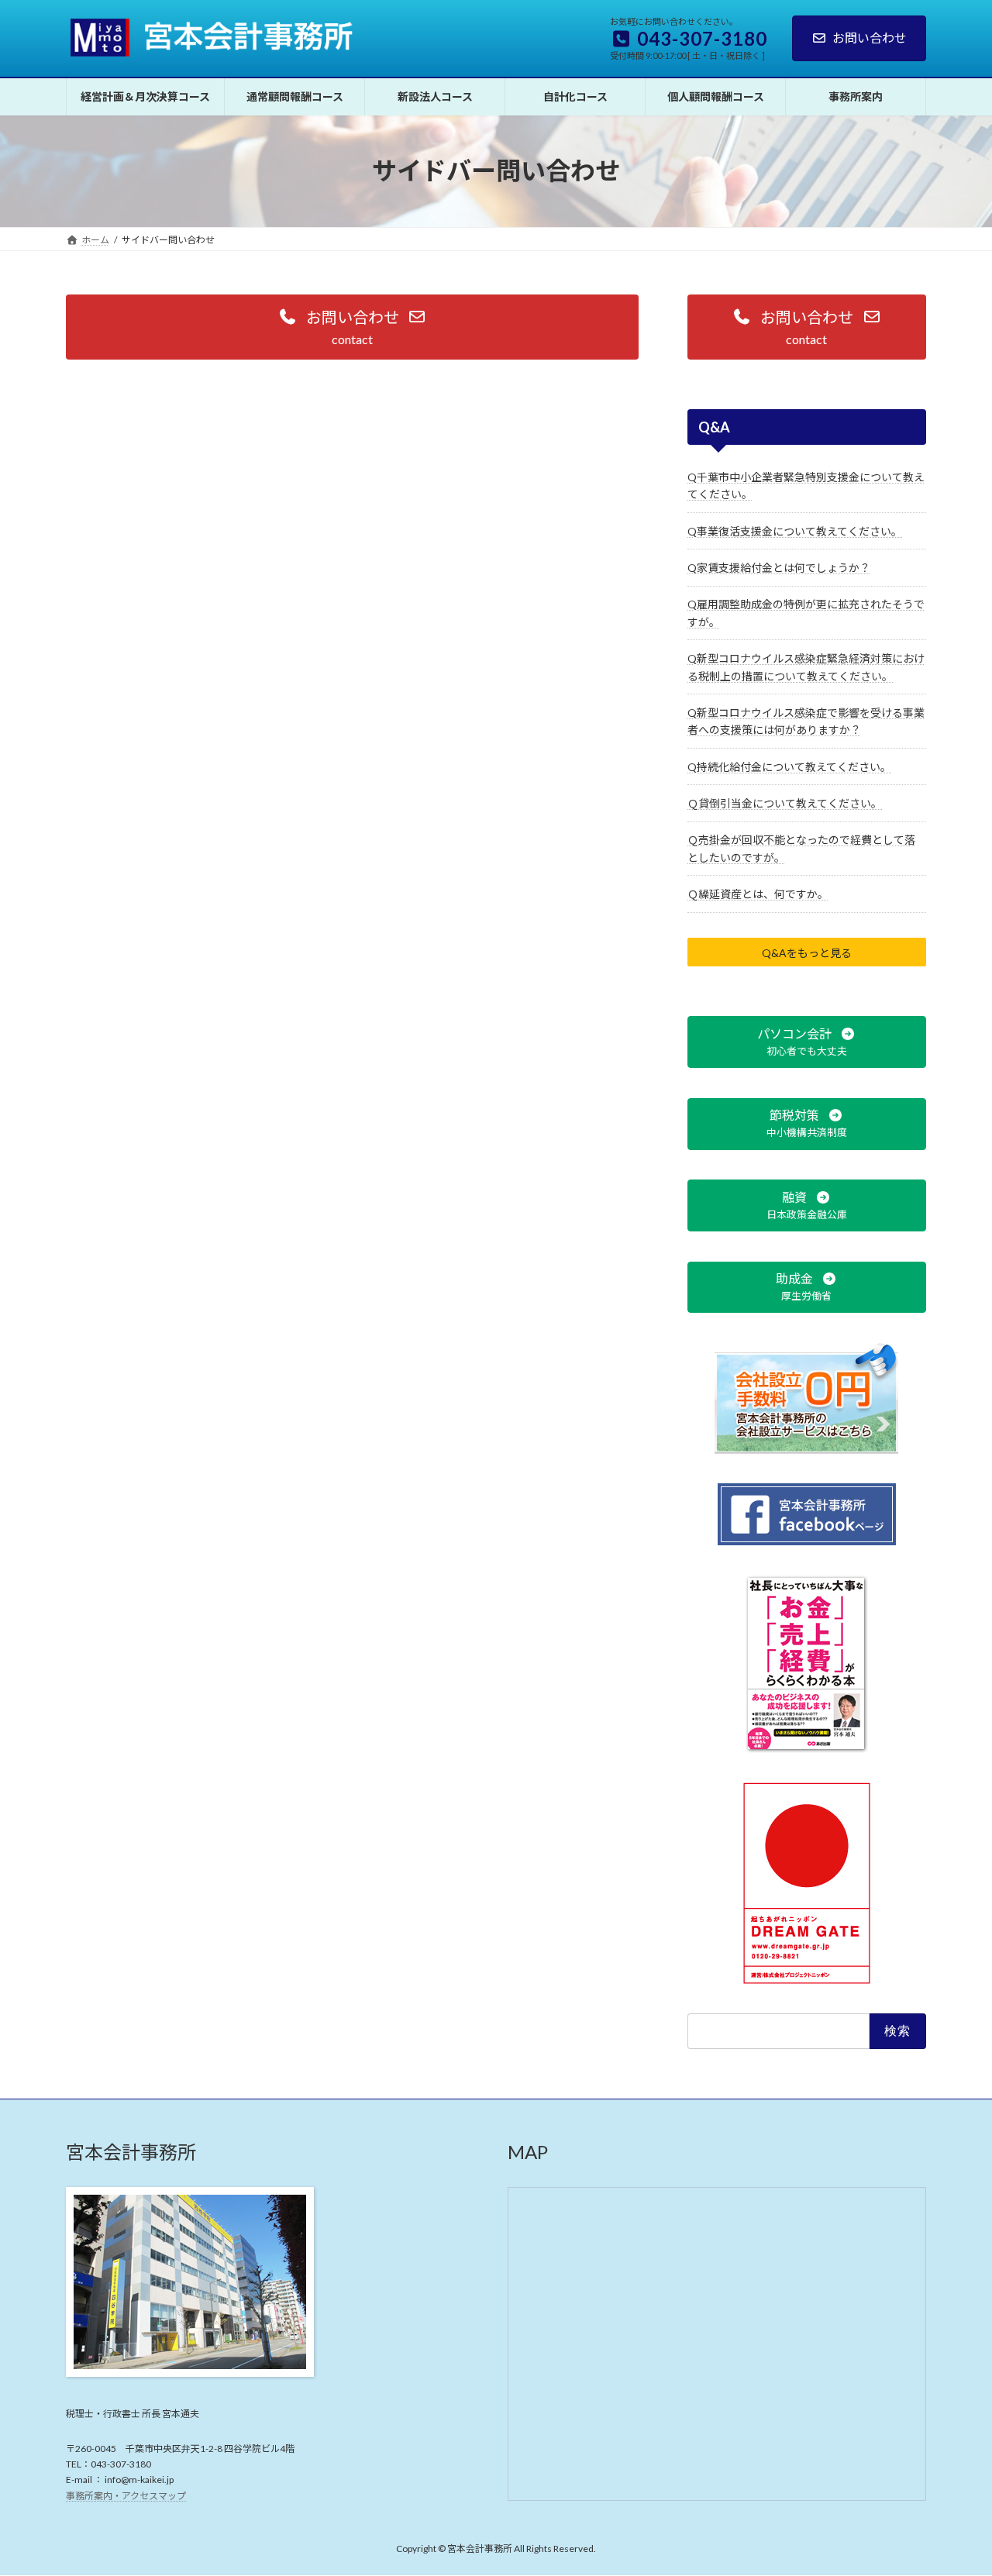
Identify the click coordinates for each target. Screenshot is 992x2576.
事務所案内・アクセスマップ (126, 2496)
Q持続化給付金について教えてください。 (789, 766)
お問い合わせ (870, 38)
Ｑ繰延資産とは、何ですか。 (758, 894)
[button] (352, 327)
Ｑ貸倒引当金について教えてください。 (785, 803)
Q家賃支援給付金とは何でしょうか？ (779, 568)
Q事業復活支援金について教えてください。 (795, 530)
